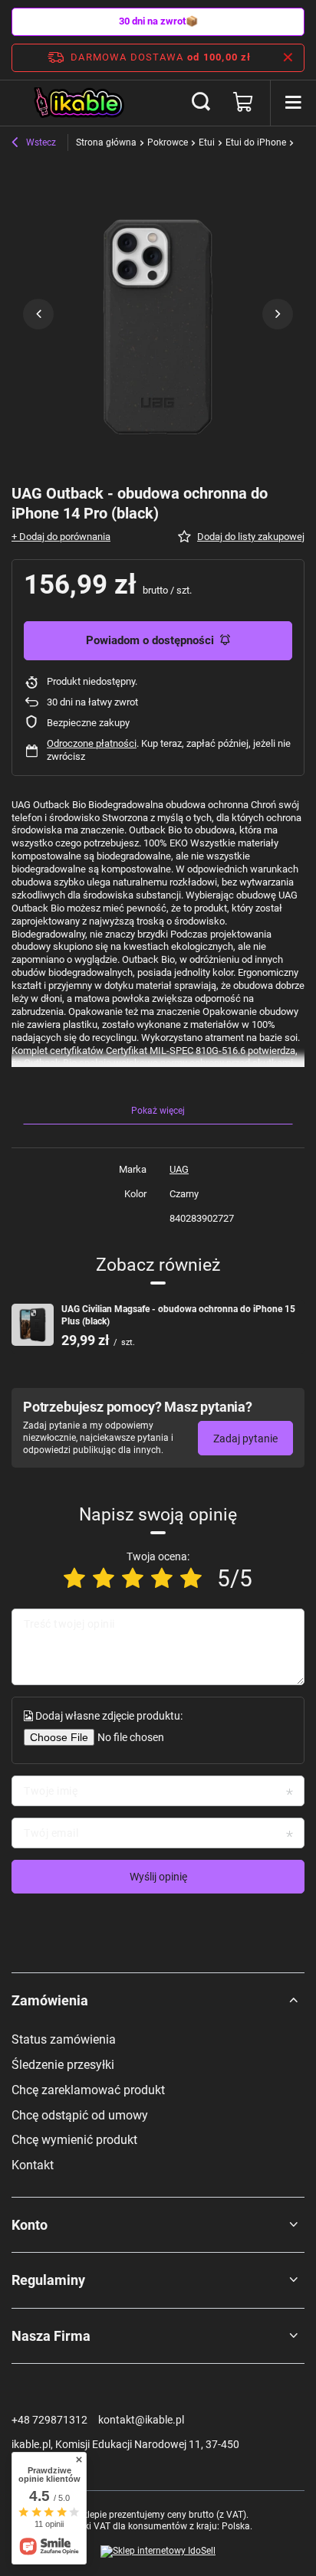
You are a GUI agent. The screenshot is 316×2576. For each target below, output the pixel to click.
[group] (158, 314)
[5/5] (191, 1578)
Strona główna (106, 142)
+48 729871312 (49, 2420)
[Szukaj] (201, 103)
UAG (179, 1169)
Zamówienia (50, 2000)
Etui (207, 142)
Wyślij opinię (158, 1877)
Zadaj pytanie (245, 1439)
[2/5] (104, 1578)
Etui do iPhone (256, 142)
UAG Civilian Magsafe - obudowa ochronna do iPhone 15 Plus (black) (178, 1315)
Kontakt (33, 2165)
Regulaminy (48, 2280)
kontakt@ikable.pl (141, 2420)
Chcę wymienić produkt (74, 2140)
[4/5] (162, 1578)
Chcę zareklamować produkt (88, 2090)
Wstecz (40, 142)
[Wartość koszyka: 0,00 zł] (243, 103)
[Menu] (293, 103)
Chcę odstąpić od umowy (80, 2115)
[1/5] (74, 1578)
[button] (38, 314)
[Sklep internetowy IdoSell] (158, 2551)
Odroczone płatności (92, 743)
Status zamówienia (64, 2039)
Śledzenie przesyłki (63, 2065)
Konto (30, 2225)
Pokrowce (168, 142)
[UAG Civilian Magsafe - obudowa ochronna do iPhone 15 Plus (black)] (33, 1325)
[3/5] (133, 1578)
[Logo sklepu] (80, 103)
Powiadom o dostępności (150, 640)
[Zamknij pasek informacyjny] (288, 57)
